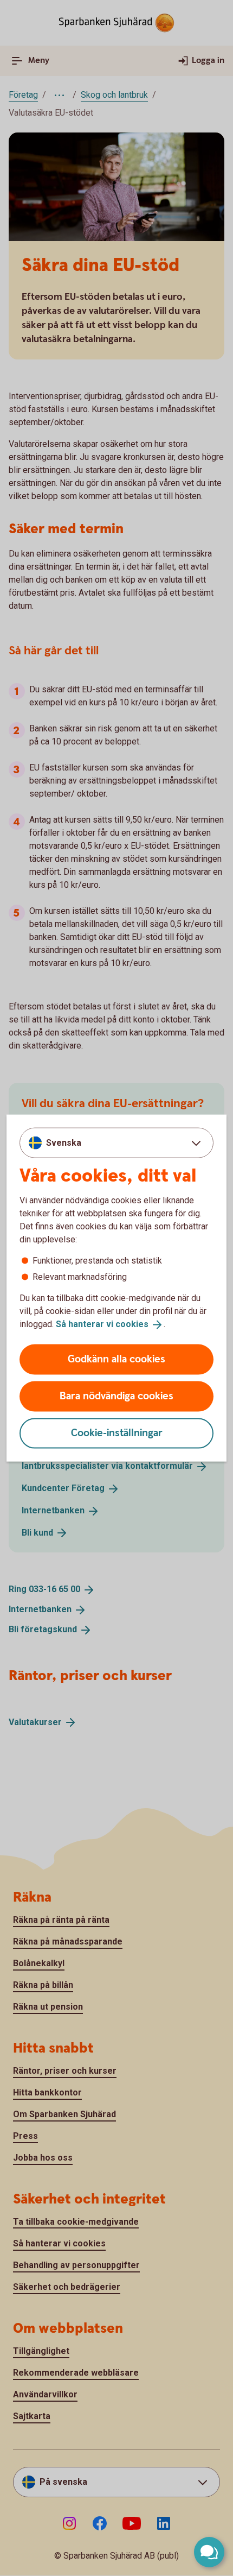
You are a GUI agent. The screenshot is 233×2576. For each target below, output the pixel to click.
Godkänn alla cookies (116, 1359)
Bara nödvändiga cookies (116, 1396)
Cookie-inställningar (117, 1433)
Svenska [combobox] (64, 1143)
